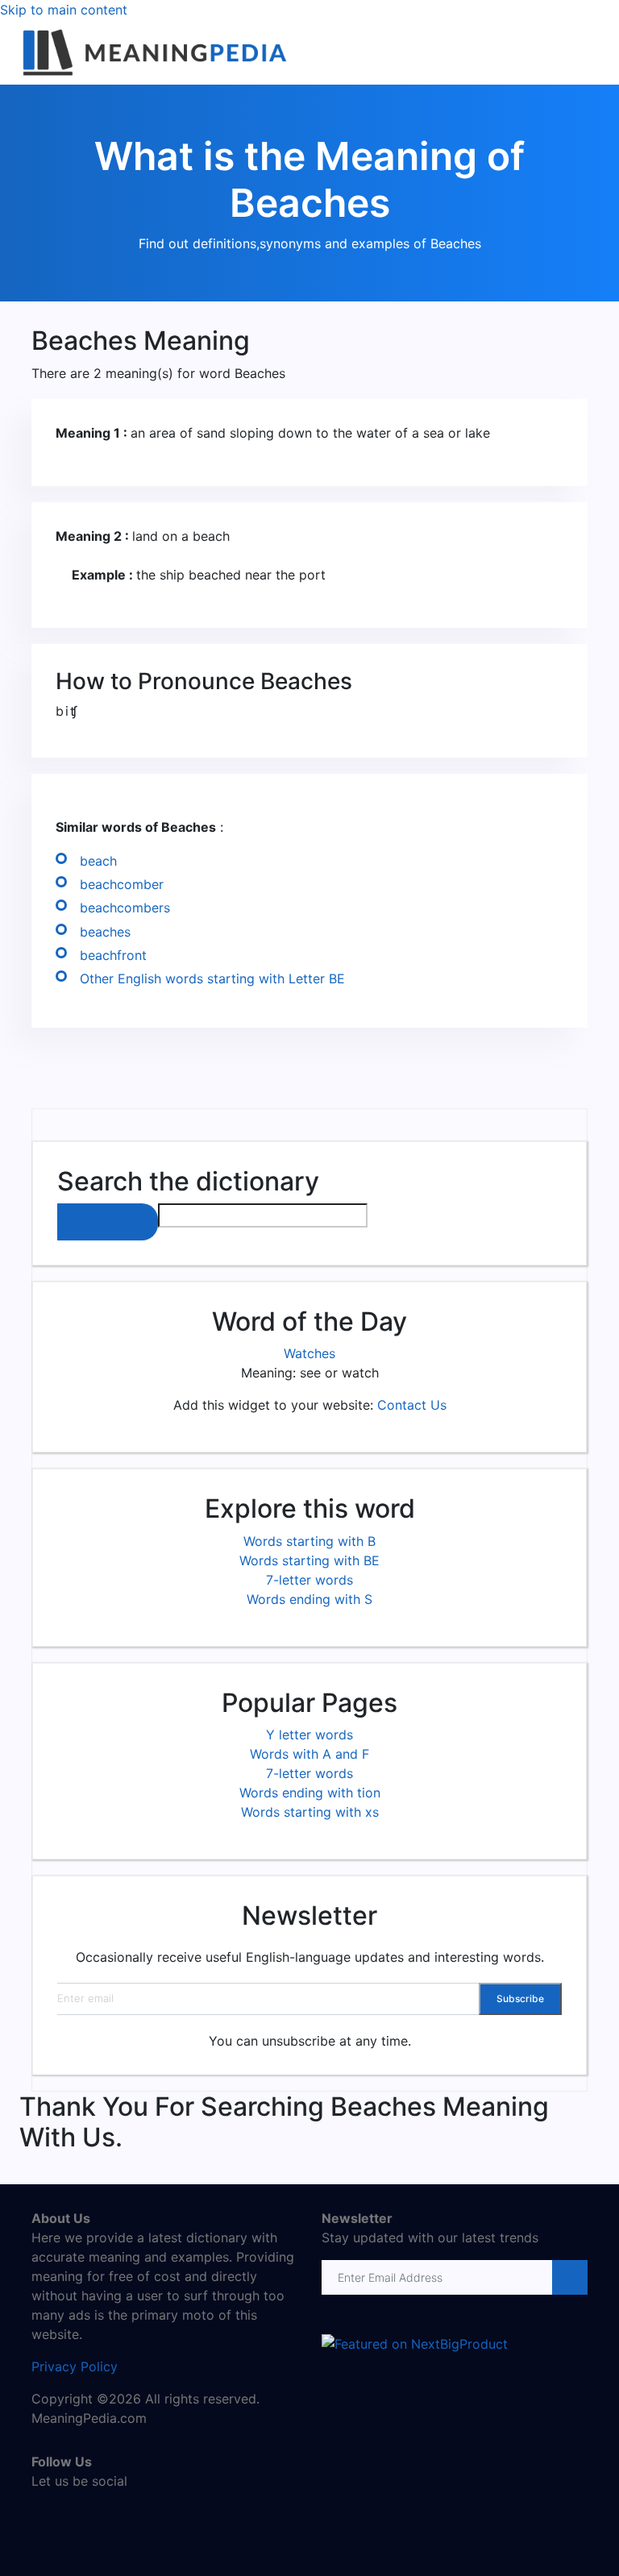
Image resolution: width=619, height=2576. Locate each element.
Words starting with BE (309, 1560)
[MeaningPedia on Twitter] (68, 2516)
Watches (309, 1353)
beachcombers (125, 908)
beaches (105, 932)
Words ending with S (309, 1599)
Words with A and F (309, 1754)
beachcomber (122, 884)
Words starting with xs (310, 1812)
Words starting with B (309, 1541)
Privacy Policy (75, 2366)
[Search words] (108, 1222)
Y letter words (309, 1735)
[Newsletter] (569, 2277)
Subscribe (520, 1998)
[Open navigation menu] (592, 33)
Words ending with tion (310, 1793)
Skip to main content (64, 10)
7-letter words (309, 1580)
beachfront (113, 955)
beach (98, 861)
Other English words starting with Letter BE (212, 978)
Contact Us (412, 1405)
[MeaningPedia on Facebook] (44, 2516)
